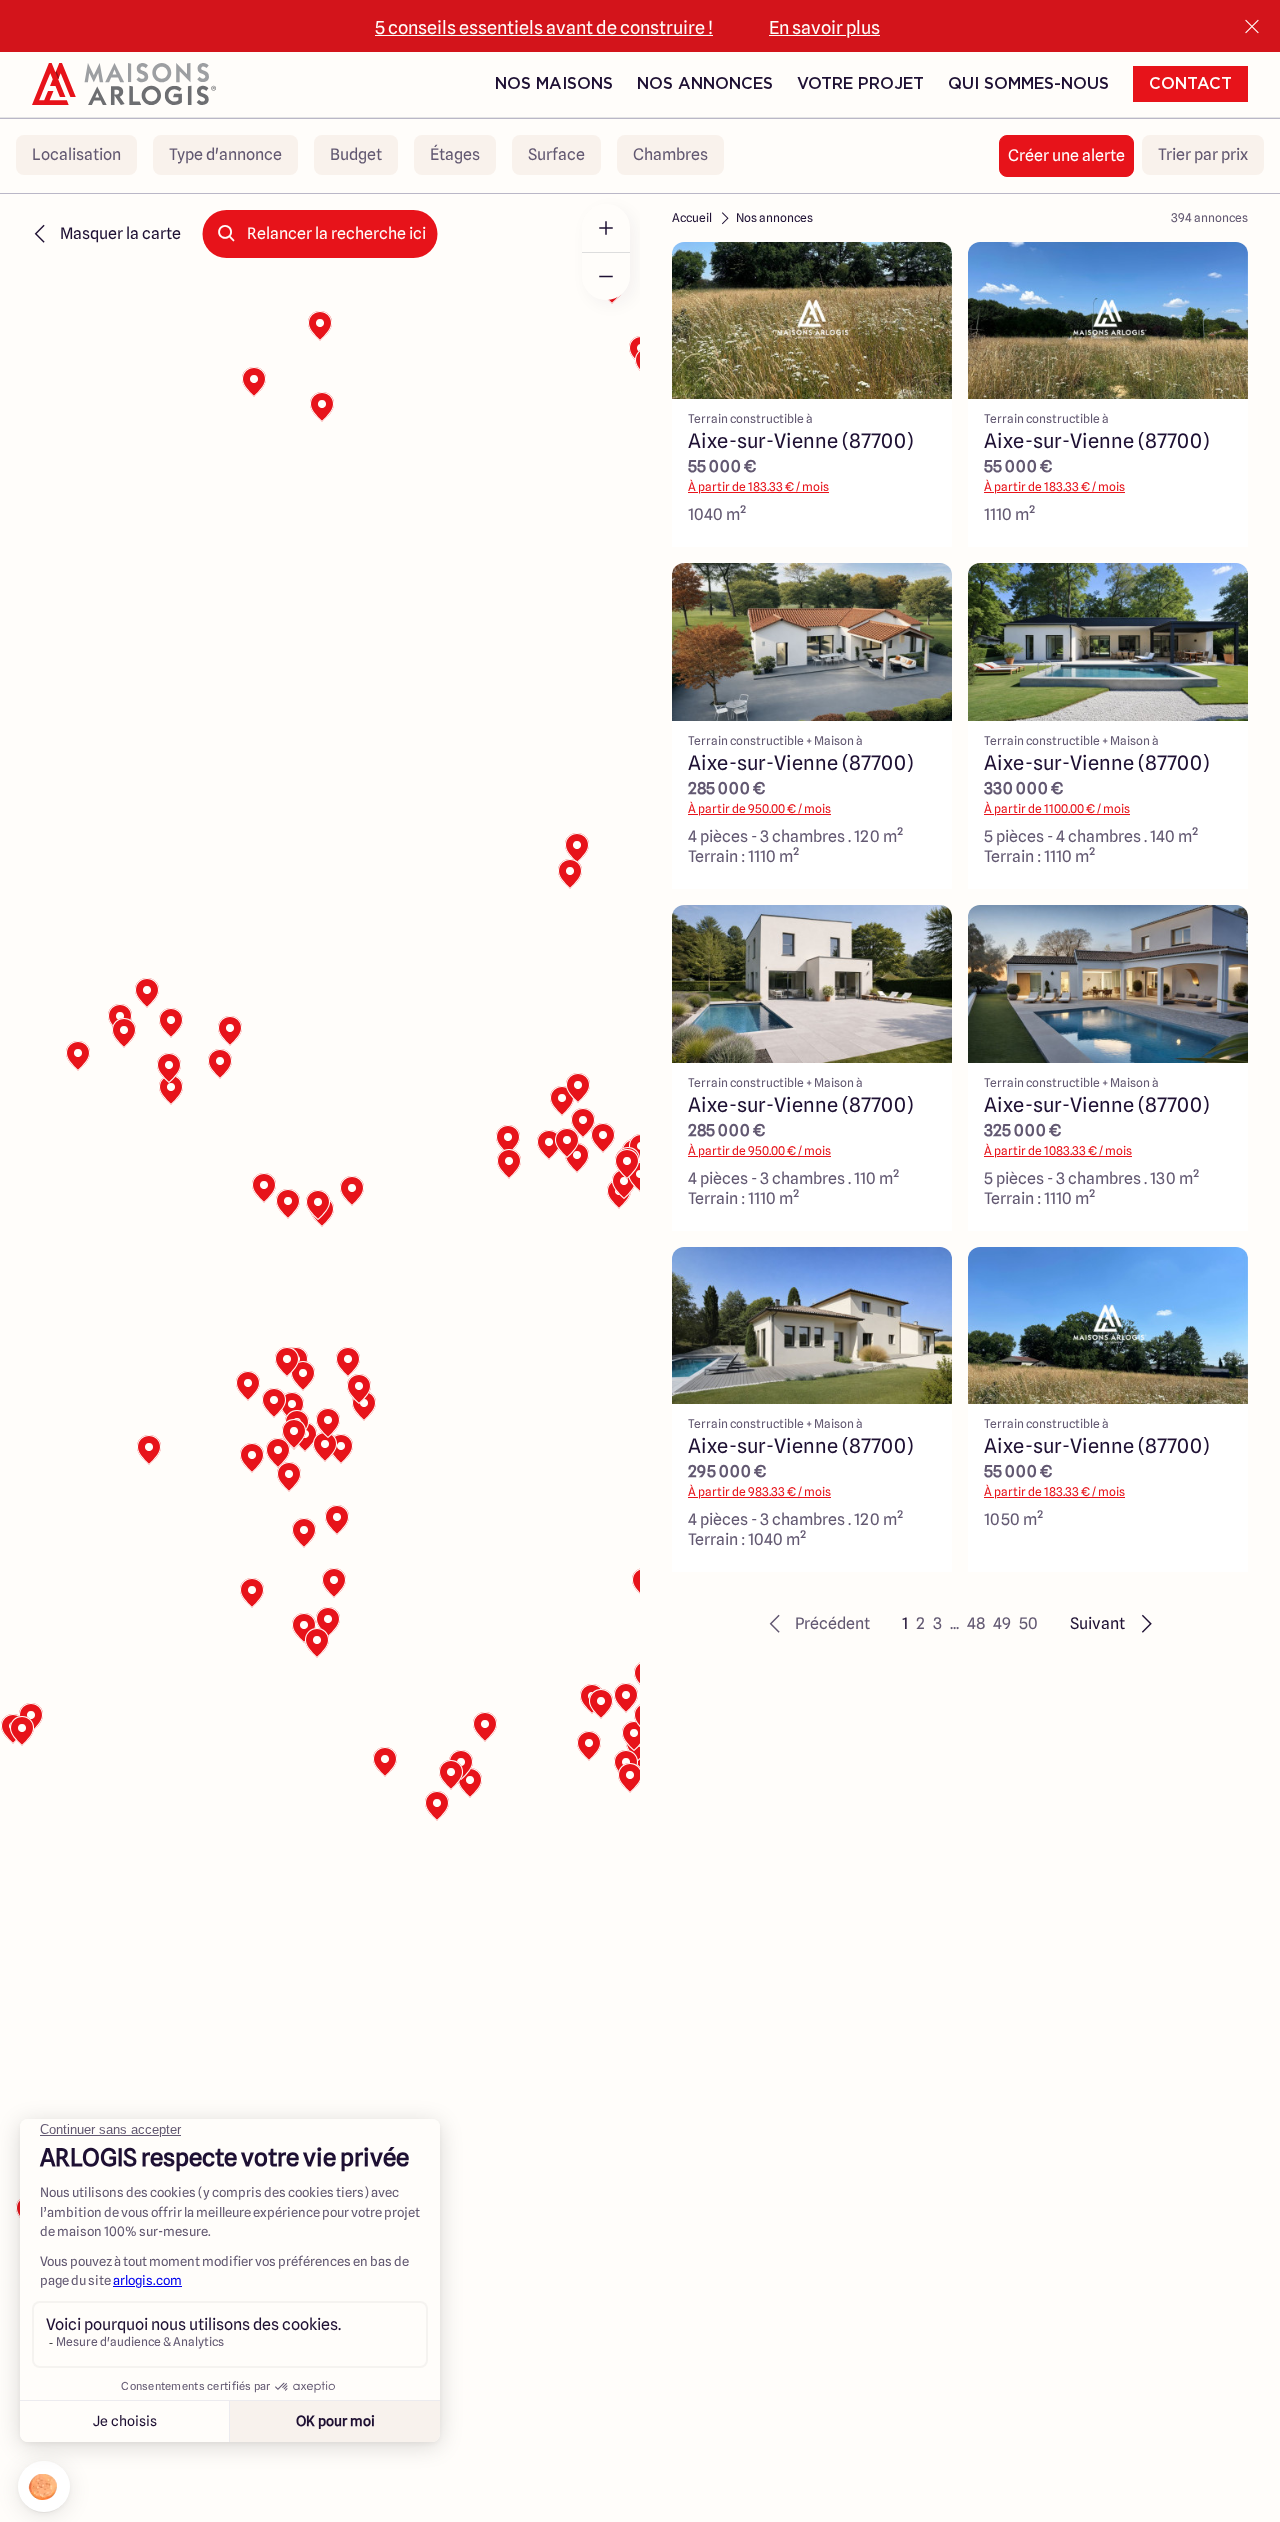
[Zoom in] (606, 228)
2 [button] (920, 1623)
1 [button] (905, 1623)
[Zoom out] (606, 276)
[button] (816, 1624)
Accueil (692, 217)
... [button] (954, 1623)
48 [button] (976, 1623)
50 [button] (1028, 1623)
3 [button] (937, 1623)
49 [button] (1002, 1623)
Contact (1190, 84)
